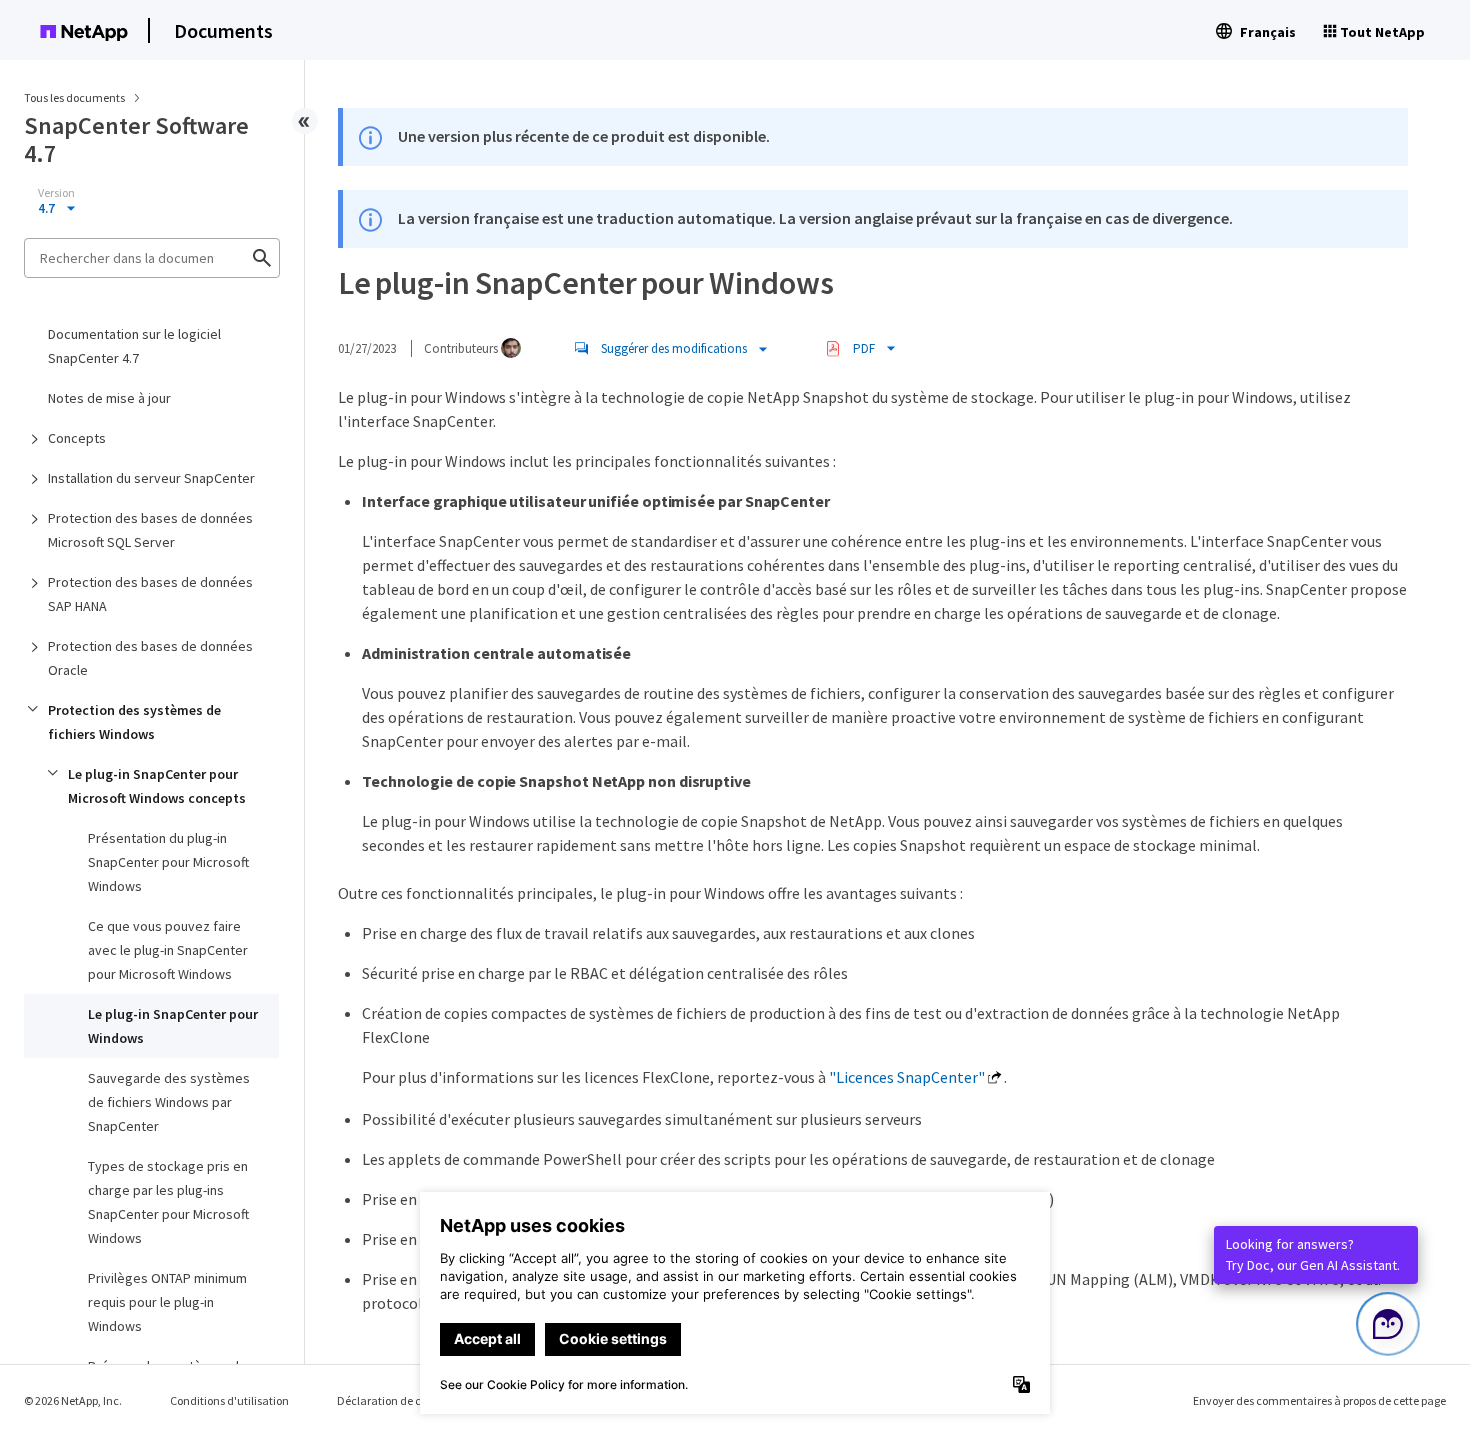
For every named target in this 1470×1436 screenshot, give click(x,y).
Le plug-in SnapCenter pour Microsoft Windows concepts (157, 786)
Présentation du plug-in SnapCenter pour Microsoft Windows (168, 862)
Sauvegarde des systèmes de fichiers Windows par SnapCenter (169, 1102)
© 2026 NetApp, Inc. (73, 1400)
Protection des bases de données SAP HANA (150, 594)
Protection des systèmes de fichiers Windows (134, 722)
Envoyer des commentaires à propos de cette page (1319, 1400)
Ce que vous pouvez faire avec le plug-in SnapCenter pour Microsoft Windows (168, 950)
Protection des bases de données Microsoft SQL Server (150, 530)
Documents (223, 30)
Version (56, 193)
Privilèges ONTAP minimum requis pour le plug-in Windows (167, 1302)
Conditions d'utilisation (229, 1400)
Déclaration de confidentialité (413, 1400)
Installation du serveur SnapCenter (151, 478)
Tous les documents (74, 97)
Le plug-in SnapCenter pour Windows (173, 1026)
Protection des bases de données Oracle (150, 658)
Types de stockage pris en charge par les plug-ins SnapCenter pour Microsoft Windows (168, 1202)
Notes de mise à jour (109, 398)
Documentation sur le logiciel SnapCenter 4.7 (134, 346)
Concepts (77, 438)
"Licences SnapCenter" (907, 1077)
